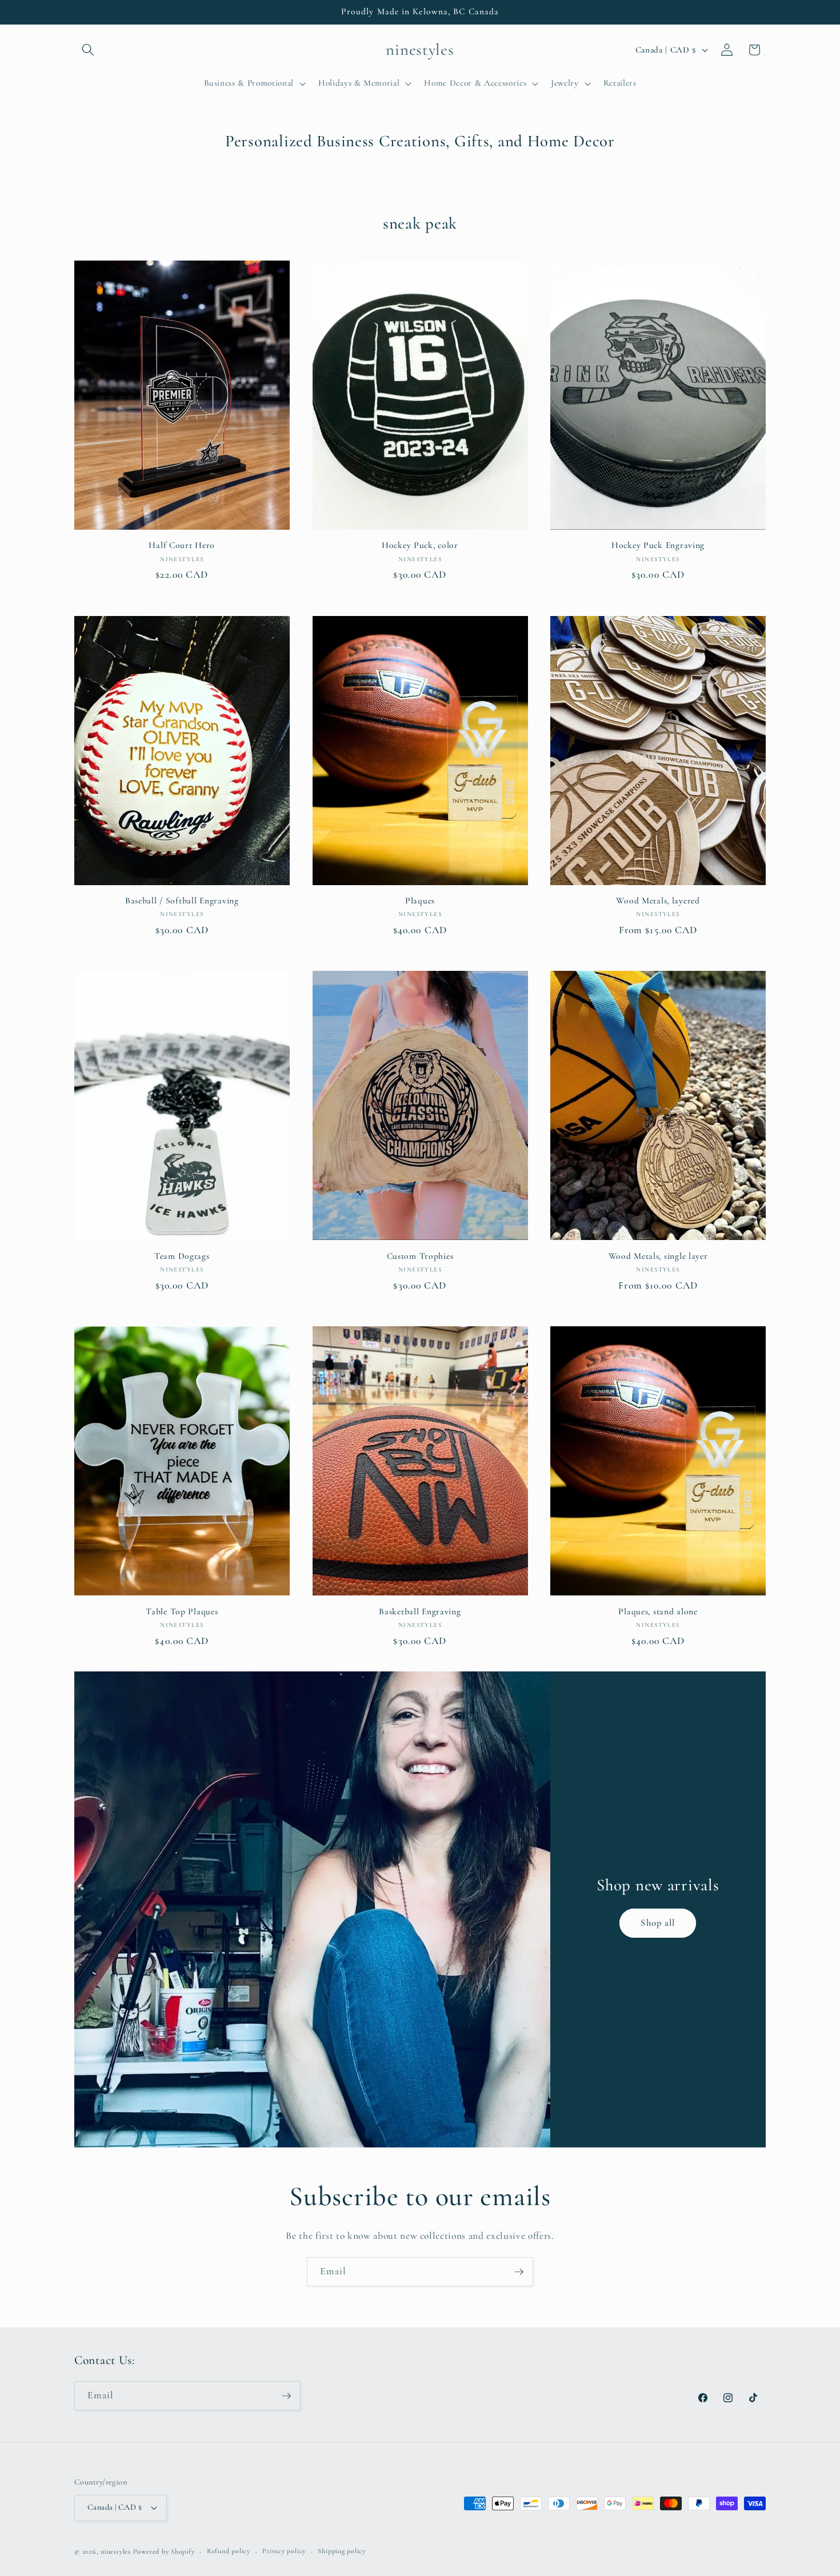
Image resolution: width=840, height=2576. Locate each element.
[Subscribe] (519, 2272)
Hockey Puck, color (420, 545)
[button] (88, 50)
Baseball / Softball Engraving (182, 901)
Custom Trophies (420, 1256)
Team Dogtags (182, 1256)
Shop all (658, 1923)
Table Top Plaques (182, 1611)
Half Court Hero (182, 545)
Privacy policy (284, 2551)
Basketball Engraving (420, 1611)
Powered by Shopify (164, 2551)
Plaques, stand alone (658, 1611)
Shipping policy (342, 2551)
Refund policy (229, 2551)
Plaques (420, 901)
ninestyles (116, 2551)
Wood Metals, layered (658, 901)
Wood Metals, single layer (658, 1256)
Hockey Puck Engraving (658, 545)
